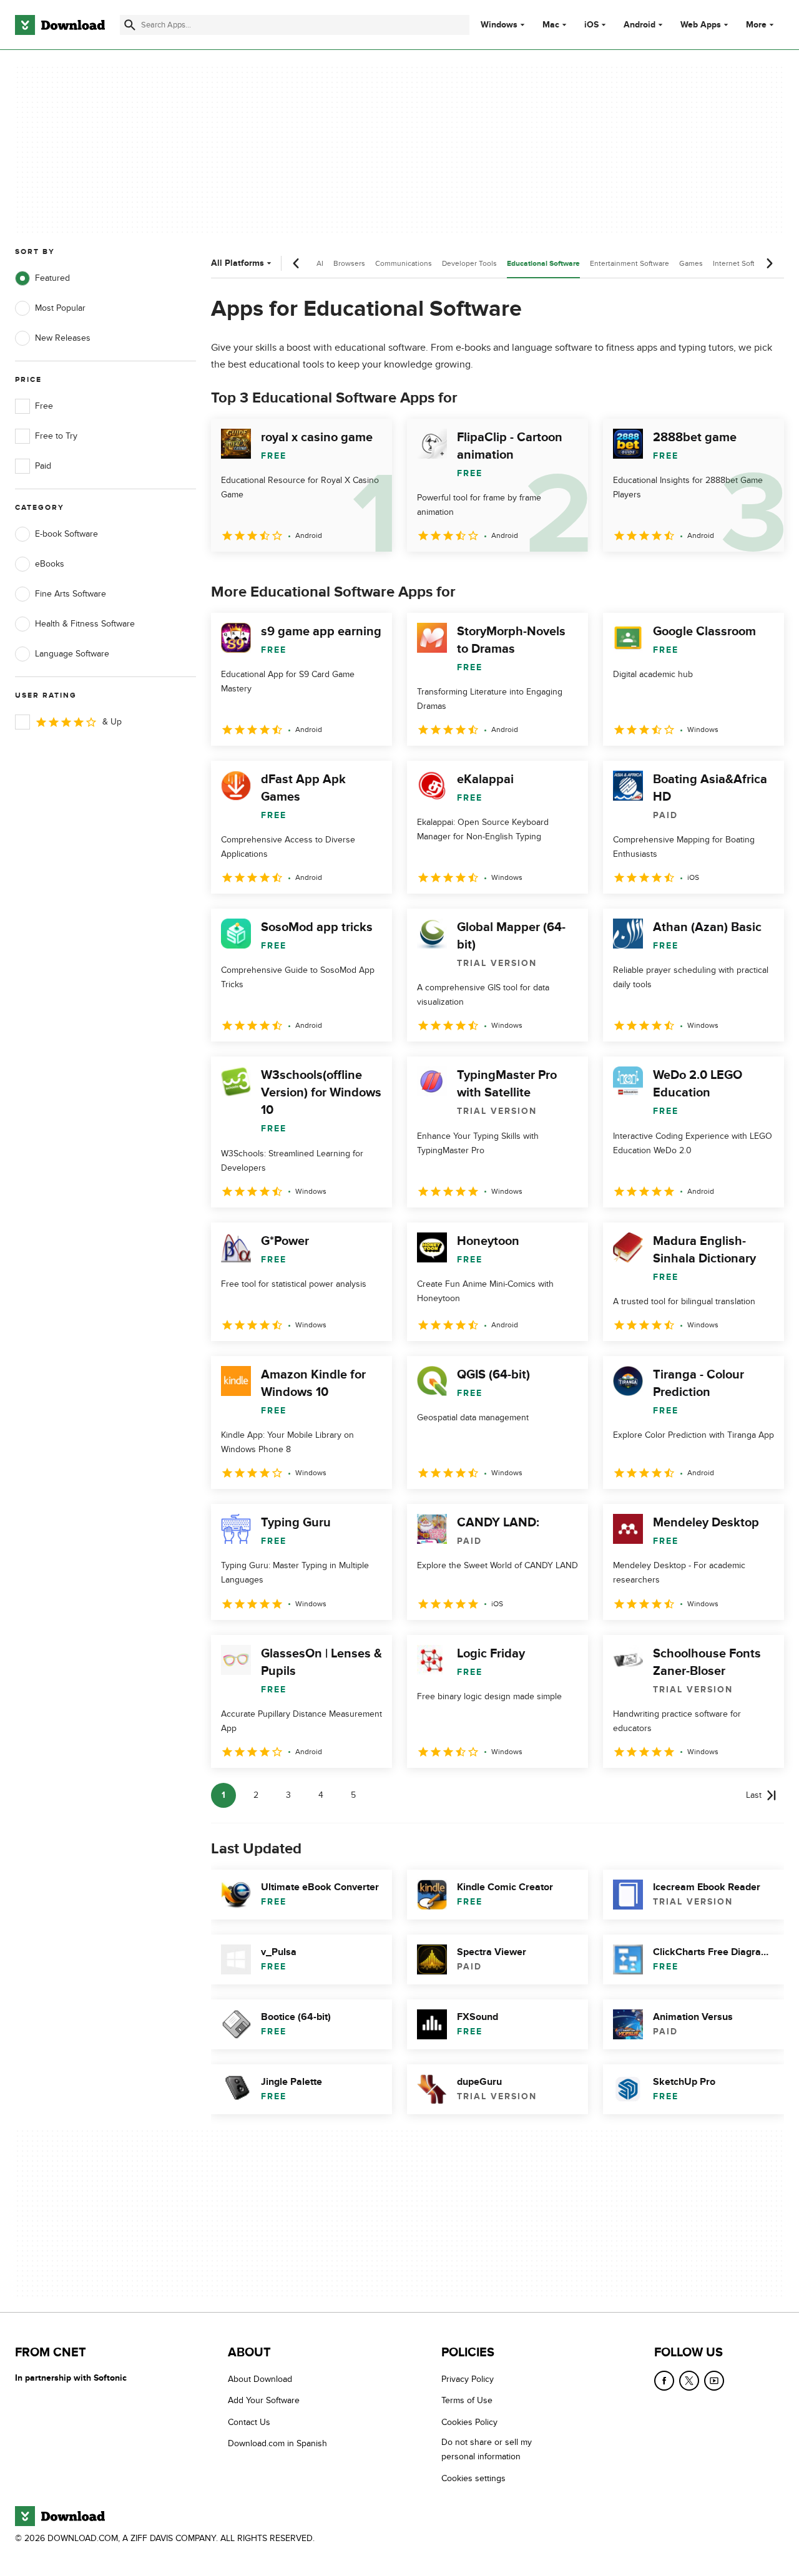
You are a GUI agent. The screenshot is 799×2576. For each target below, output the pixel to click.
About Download (260, 2379)
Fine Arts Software (71, 594)
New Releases (63, 338)
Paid (43, 466)
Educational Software (543, 264)
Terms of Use (467, 2401)
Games (691, 263)
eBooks (50, 564)
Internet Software (742, 263)
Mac (551, 25)
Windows (499, 25)
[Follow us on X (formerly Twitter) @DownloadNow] (689, 2381)
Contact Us (249, 2422)
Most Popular (60, 308)
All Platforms (238, 263)
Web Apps (701, 25)
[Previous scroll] (297, 263)
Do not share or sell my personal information (487, 2450)
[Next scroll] (769, 263)
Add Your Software (264, 2401)
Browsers (349, 263)
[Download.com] (60, 25)
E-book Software (66, 534)
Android (640, 25)
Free (44, 406)
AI (320, 263)
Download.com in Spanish (277, 2444)
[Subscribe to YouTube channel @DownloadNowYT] (714, 2381)
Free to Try (56, 436)
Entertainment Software (630, 263)
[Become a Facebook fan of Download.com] (664, 2381)
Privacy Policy (468, 2379)
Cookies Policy (469, 2422)
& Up (112, 722)
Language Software (72, 654)
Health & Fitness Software (85, 624)
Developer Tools (469, 263)
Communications (404, 263)
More (756, 25)
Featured (52, 278)
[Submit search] (130, 25)
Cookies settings (473, 2478)
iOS (591, 25)
